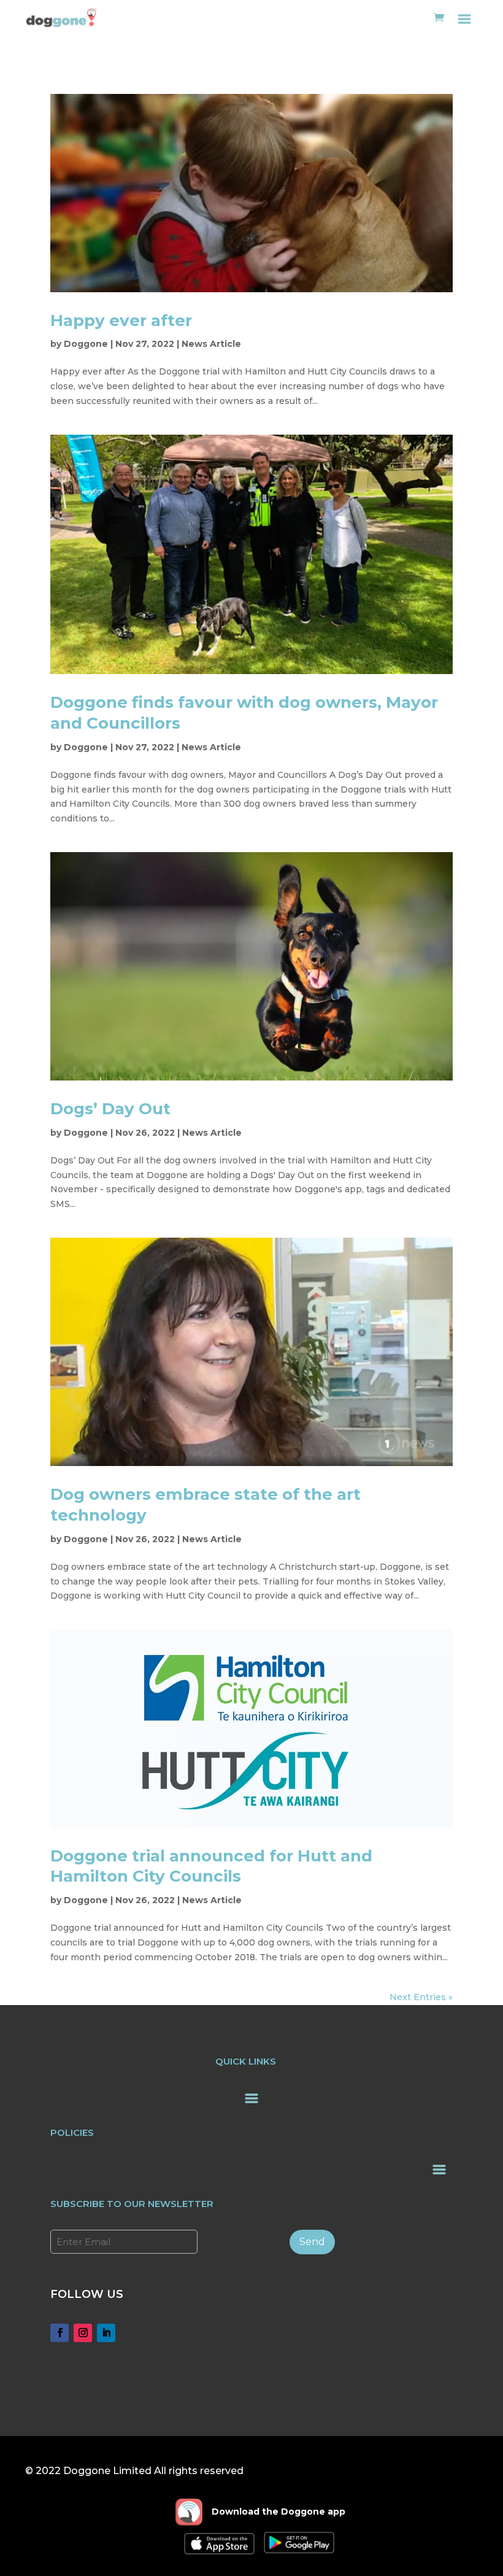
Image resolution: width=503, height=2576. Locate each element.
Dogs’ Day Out (110, 1109)
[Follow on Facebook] (60, 2333)
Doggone (86, 344)
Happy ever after (121, 320)
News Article (211, 344)
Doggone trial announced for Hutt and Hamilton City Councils (211, 1866)
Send (312, 2242)
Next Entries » (421, 1997)
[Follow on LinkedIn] (106, 2333)
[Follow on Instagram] (83, 2333)
